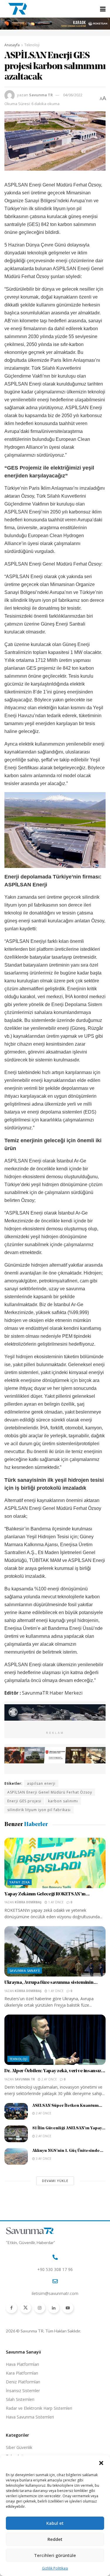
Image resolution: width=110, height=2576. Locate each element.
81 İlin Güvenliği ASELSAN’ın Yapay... (69, 2128)
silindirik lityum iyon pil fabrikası (39, 1810)
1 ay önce (55, 1902)
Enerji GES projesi (24, 1801)
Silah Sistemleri (20, 2399)
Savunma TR (41, 95)
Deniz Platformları (23, 2382)
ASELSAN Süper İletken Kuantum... (67, 2106)
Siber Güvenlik (19, 2447)
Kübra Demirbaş (28, 1902)
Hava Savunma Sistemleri (30, 2417)
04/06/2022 (73, 95)
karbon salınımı (63, 1801)
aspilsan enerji (41, 1783)
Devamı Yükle (55, 2181)
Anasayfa (12, 45)
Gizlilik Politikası (55, 2568)
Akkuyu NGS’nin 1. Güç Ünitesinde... (68, 2151)
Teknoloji (32, 45)
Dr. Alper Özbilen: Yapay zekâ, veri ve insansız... (55, 2071)
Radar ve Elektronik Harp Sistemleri (39, 2408)
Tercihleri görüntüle (55, 2555)
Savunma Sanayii (25, 1970)
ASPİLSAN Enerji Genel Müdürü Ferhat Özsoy (50, 1792)
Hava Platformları (22, 2364)
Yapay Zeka (20, 1882)
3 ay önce (43, 2159)
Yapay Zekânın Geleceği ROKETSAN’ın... (47, 1894)
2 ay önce (49, 2079)
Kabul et (55, 2523)
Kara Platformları (22, 2373)
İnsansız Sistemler (23, 2391)
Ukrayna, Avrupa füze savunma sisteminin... (51, 1983)
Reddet (55, 2539)
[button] (101, 2463)
